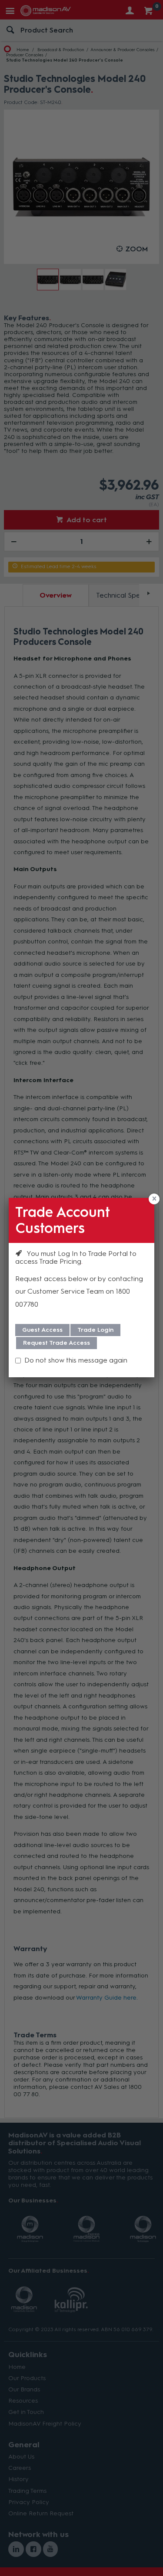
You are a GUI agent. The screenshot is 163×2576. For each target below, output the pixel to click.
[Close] (154, 1199)
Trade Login (95, 1330)
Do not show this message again (76, 1360)
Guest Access (42, 1330)
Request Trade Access (57, 1343)
